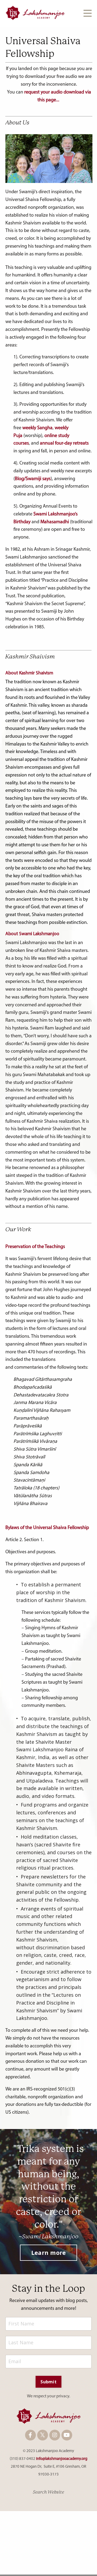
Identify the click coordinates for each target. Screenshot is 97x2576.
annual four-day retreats (64, 443)
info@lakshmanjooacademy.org (62, 2459)
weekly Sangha (37, 428)
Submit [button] (48, 2382)
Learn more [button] (49, 2253)
